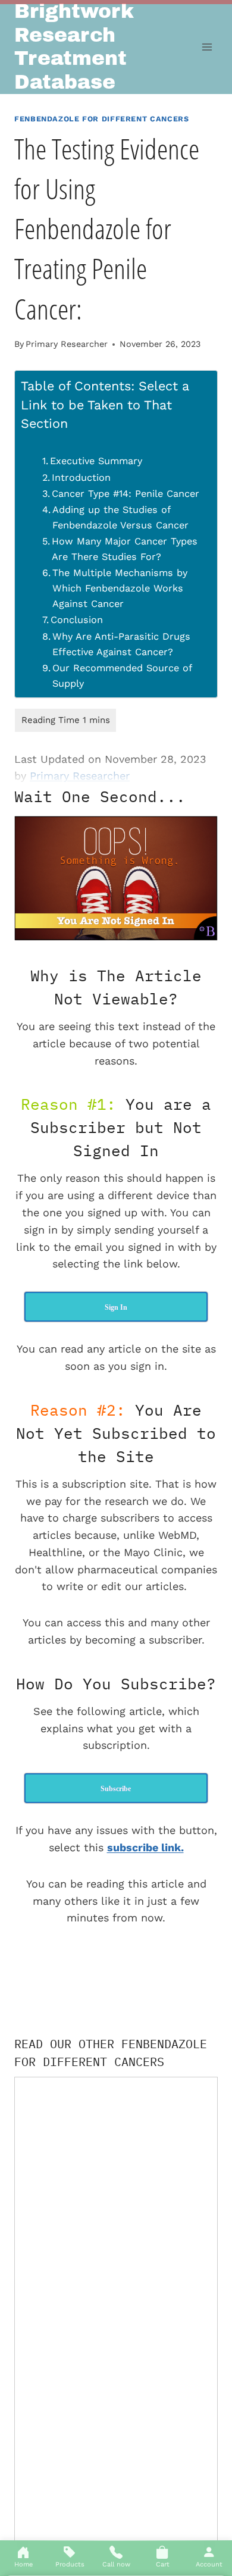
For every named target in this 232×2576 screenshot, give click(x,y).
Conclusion (77, 620)
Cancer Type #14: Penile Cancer (126, 494)
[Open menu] (207, 47)
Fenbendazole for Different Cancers (101, 119)
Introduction (81, 478)
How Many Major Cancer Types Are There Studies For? (125, 549)
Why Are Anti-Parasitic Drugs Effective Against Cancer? (121, 644)
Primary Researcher (67, 344)
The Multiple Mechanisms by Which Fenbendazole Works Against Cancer (120, 588)
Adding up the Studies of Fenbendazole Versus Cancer (120, 517)
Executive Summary (96, 461)
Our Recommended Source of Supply (122, 676)
